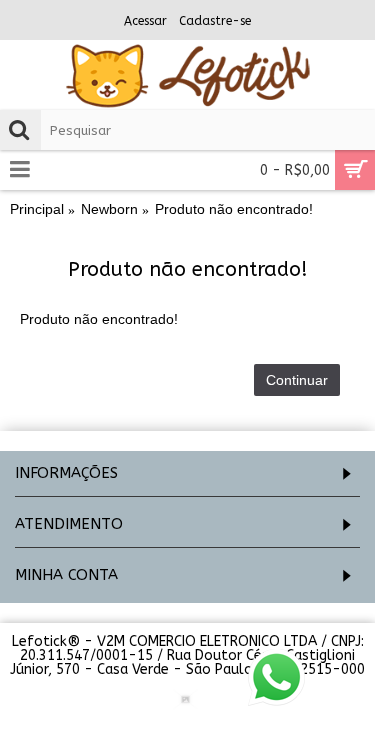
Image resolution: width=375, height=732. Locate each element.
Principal (37, 209)
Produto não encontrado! (234, 209)
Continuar (297, 380)
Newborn (109, 209)
